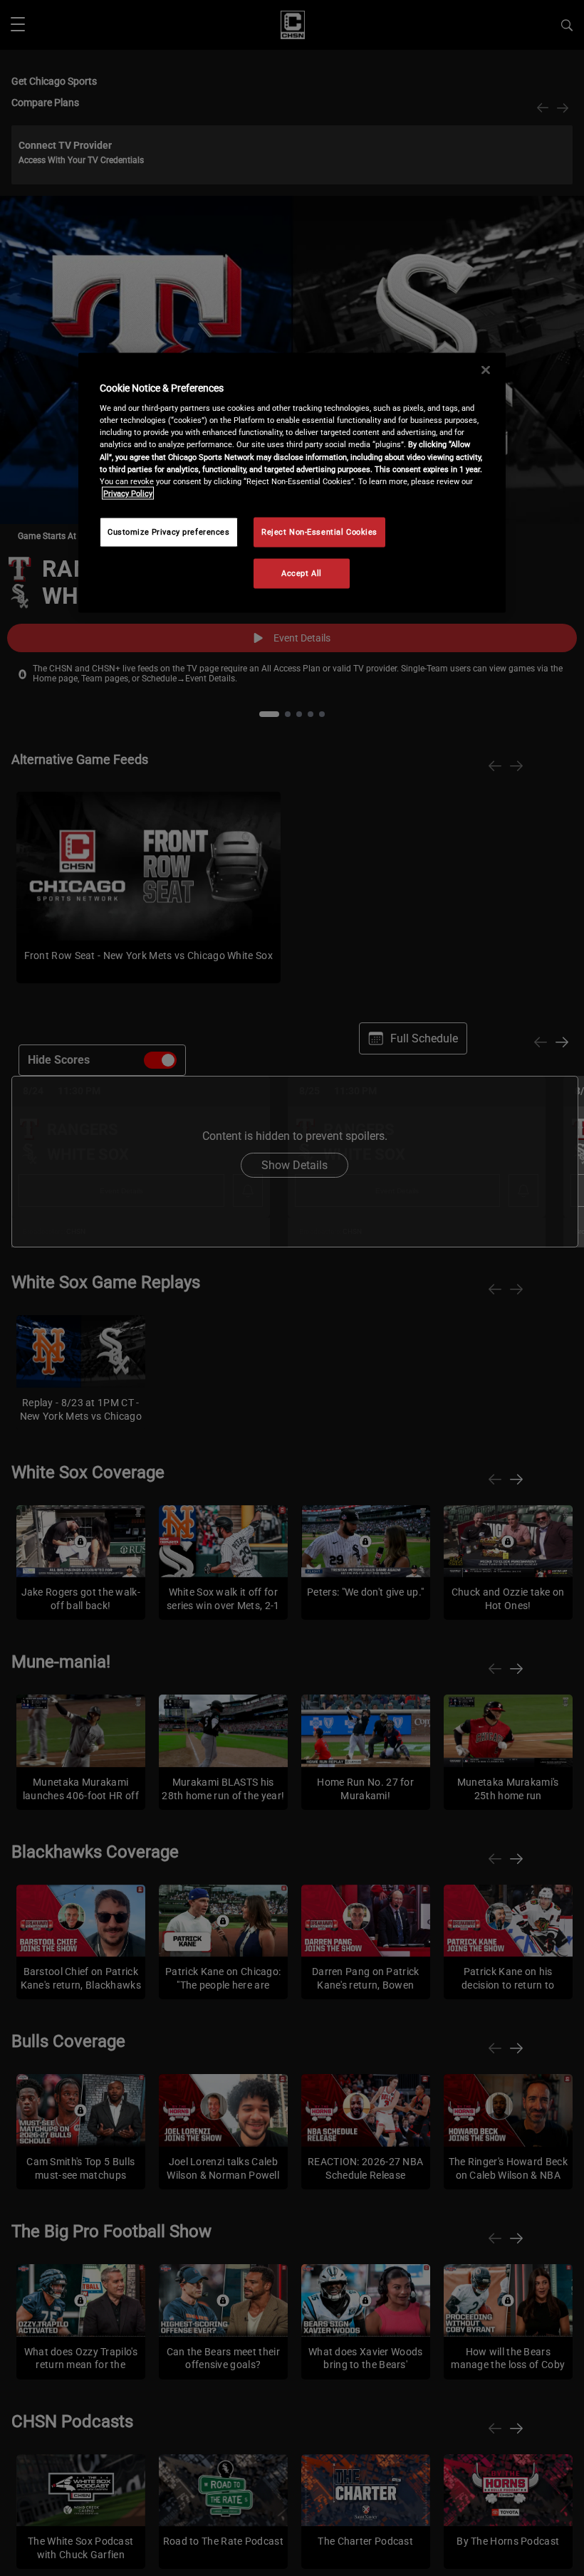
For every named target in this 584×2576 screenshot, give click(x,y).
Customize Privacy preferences (169, 531)
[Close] (486, 370)
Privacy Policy (128, 493)
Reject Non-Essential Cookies (319, 531)
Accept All (302, 572)
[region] (292, 482)
